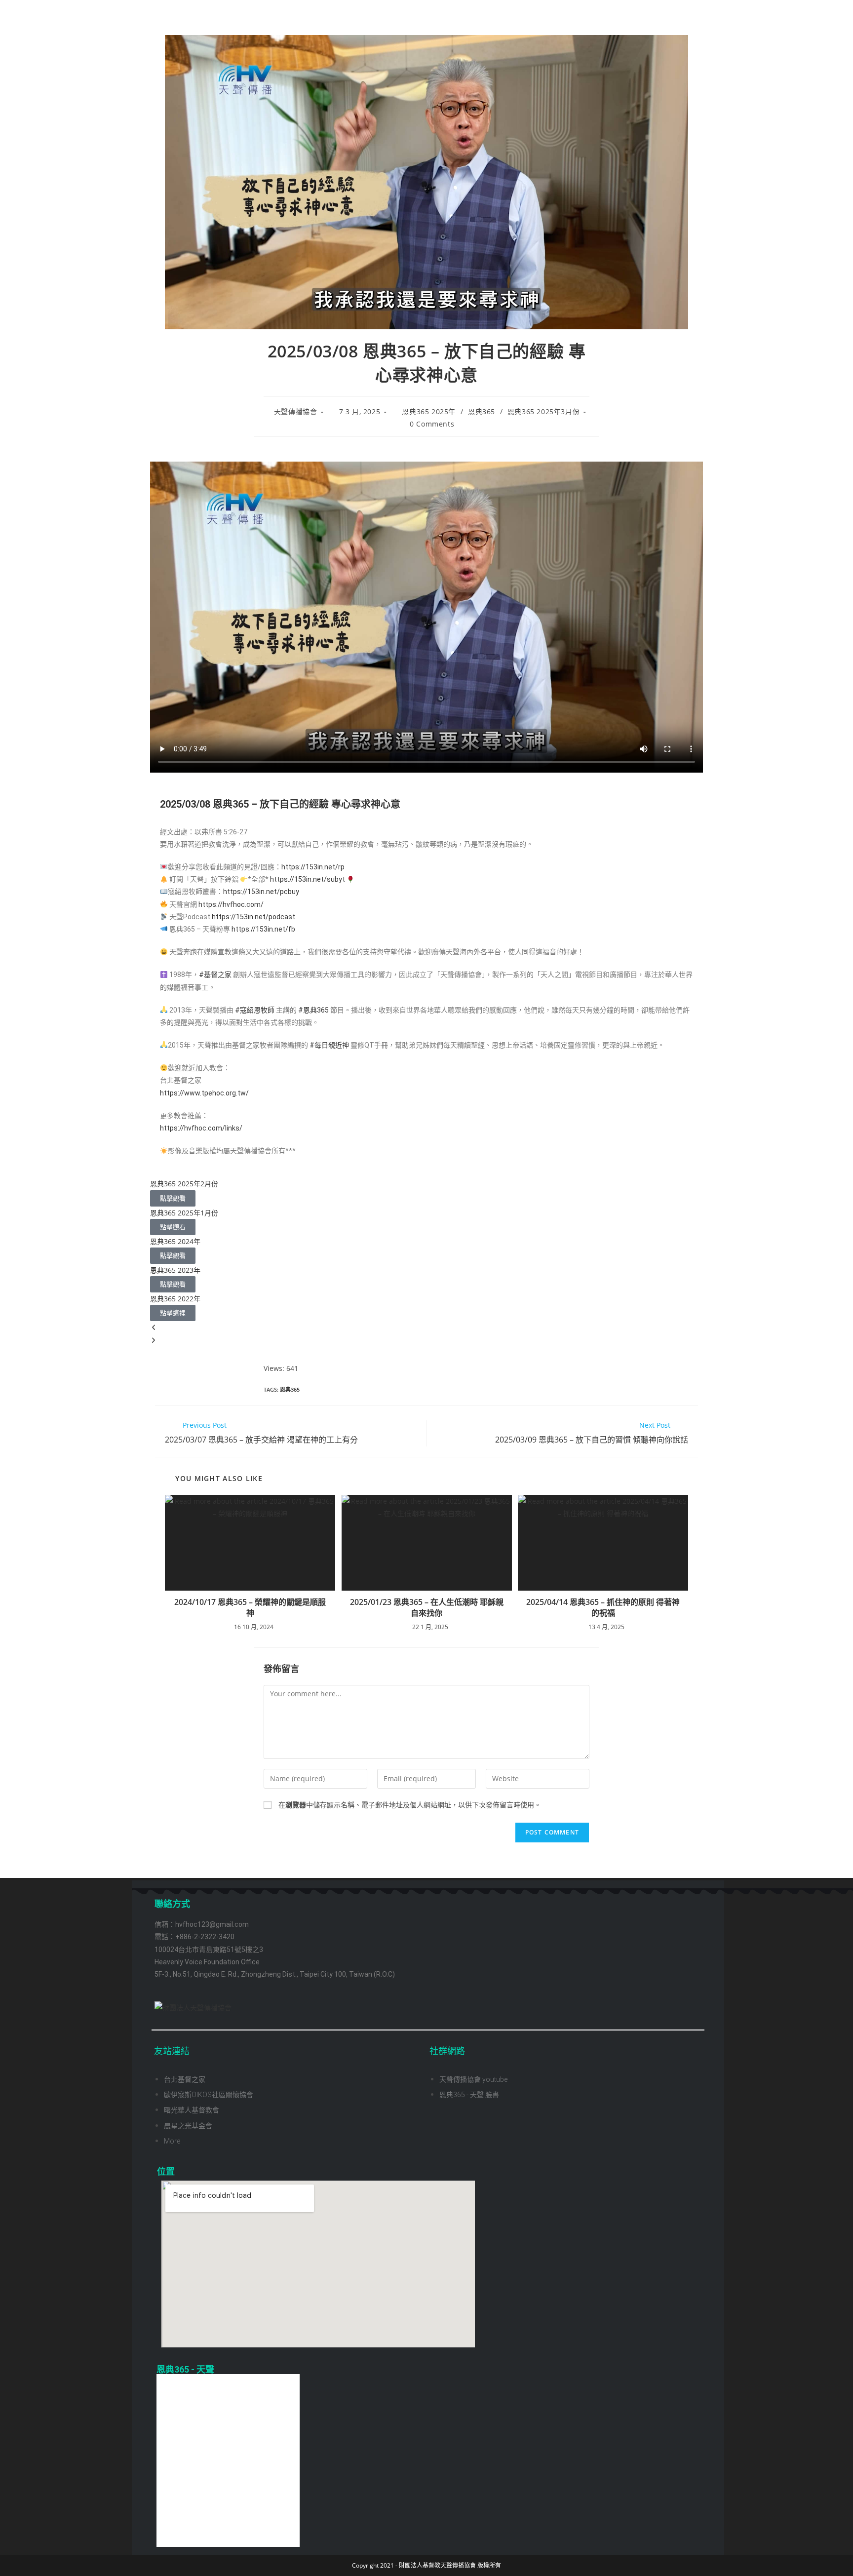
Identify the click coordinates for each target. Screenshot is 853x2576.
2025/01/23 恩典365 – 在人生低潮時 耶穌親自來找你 (427, 1607)
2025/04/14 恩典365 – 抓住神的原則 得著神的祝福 (603, 1607)
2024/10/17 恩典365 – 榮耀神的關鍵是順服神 (250, 1607)
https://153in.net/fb (263, 929)
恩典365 (482, 411)
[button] (426, 1327)
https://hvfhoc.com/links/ (201, 1128)
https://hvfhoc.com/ (231, 904)
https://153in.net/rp (313, 867)
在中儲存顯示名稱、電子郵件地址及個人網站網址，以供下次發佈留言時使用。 (410, 1805)
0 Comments (432, 424)
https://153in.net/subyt (308, 879)
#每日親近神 (329, 1045)
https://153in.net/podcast (253, 917)
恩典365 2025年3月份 (543, 411)
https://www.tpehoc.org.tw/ (204, 1093)
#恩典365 (313, 1010)
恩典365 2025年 (429, 411)
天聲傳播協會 (296, 411)
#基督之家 (215, 975)
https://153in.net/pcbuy (261, 892)
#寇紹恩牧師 (255, 1010)
